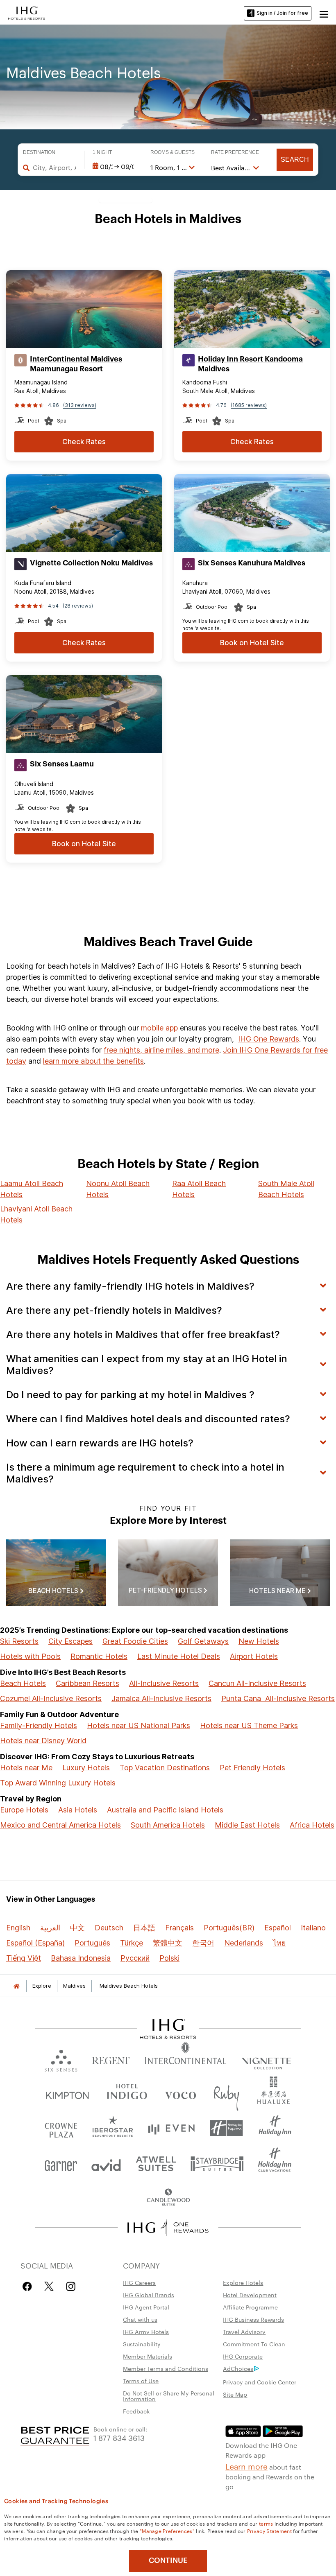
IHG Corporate (243, 2356)
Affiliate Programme (250, 2307)
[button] (324, 13)
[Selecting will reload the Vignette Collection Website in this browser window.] (267, 2059)
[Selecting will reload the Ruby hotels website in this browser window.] (226, 2094)
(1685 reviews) (249, 405)
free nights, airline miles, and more (161, 1050)
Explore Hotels (243, 2282)
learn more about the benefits (93, 1061)
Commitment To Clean (254, 2344)
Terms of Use (141, 2381)
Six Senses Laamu (62, 764)
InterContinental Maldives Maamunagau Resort (76, 364)
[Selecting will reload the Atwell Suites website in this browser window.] (156, 2163)
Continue (168, 2560)
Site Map (235, 2394)
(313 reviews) (80, 405)
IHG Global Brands (149, 2295)
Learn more (246, 2466)
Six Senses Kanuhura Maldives (252, 563)
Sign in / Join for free (282, 13)
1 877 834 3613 (119, 2437)
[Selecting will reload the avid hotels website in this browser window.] (106, 2163)
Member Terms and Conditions (166, 2368)
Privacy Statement (269, 2531)
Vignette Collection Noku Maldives (91, 563)
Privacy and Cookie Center (260, 2382)
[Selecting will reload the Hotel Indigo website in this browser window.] (127, 2094)
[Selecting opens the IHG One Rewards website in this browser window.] (168, 2228)
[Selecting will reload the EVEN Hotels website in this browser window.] (171, 2128)
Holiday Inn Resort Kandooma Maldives (250, 364)
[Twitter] (49, 2286)
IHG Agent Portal (146, 2307)
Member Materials (148, 2356)
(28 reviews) (78, 606)
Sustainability (142, 2344)
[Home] (16, 1986)
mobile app (159, 1028)
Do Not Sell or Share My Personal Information (169, 2396)
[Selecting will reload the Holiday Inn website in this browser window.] (275, 2128)
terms (266, 2523)
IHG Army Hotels (146, 2332)
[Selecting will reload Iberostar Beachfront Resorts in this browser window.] (113, 2128)
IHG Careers (139, 2282)
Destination (39, 152)
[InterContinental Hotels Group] (27, 12)
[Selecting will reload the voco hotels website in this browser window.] (180, 2094)
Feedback (136, 2411)
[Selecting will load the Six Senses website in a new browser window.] (61, 2059)
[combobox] (54, 167)
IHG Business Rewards (253, 2319)
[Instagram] (71, 2286)
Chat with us (140, 2319)
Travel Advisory (244, 2332)
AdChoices (238, 2368)
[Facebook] (29, 2286)
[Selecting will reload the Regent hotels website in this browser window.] (111, 2059)
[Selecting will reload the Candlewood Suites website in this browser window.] (168, 2198)
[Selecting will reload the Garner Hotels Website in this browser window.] (61, 2163)
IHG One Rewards (269, 1039)
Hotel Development (250, 2295)
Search (295, 159)
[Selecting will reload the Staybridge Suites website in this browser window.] (217, 2163)
